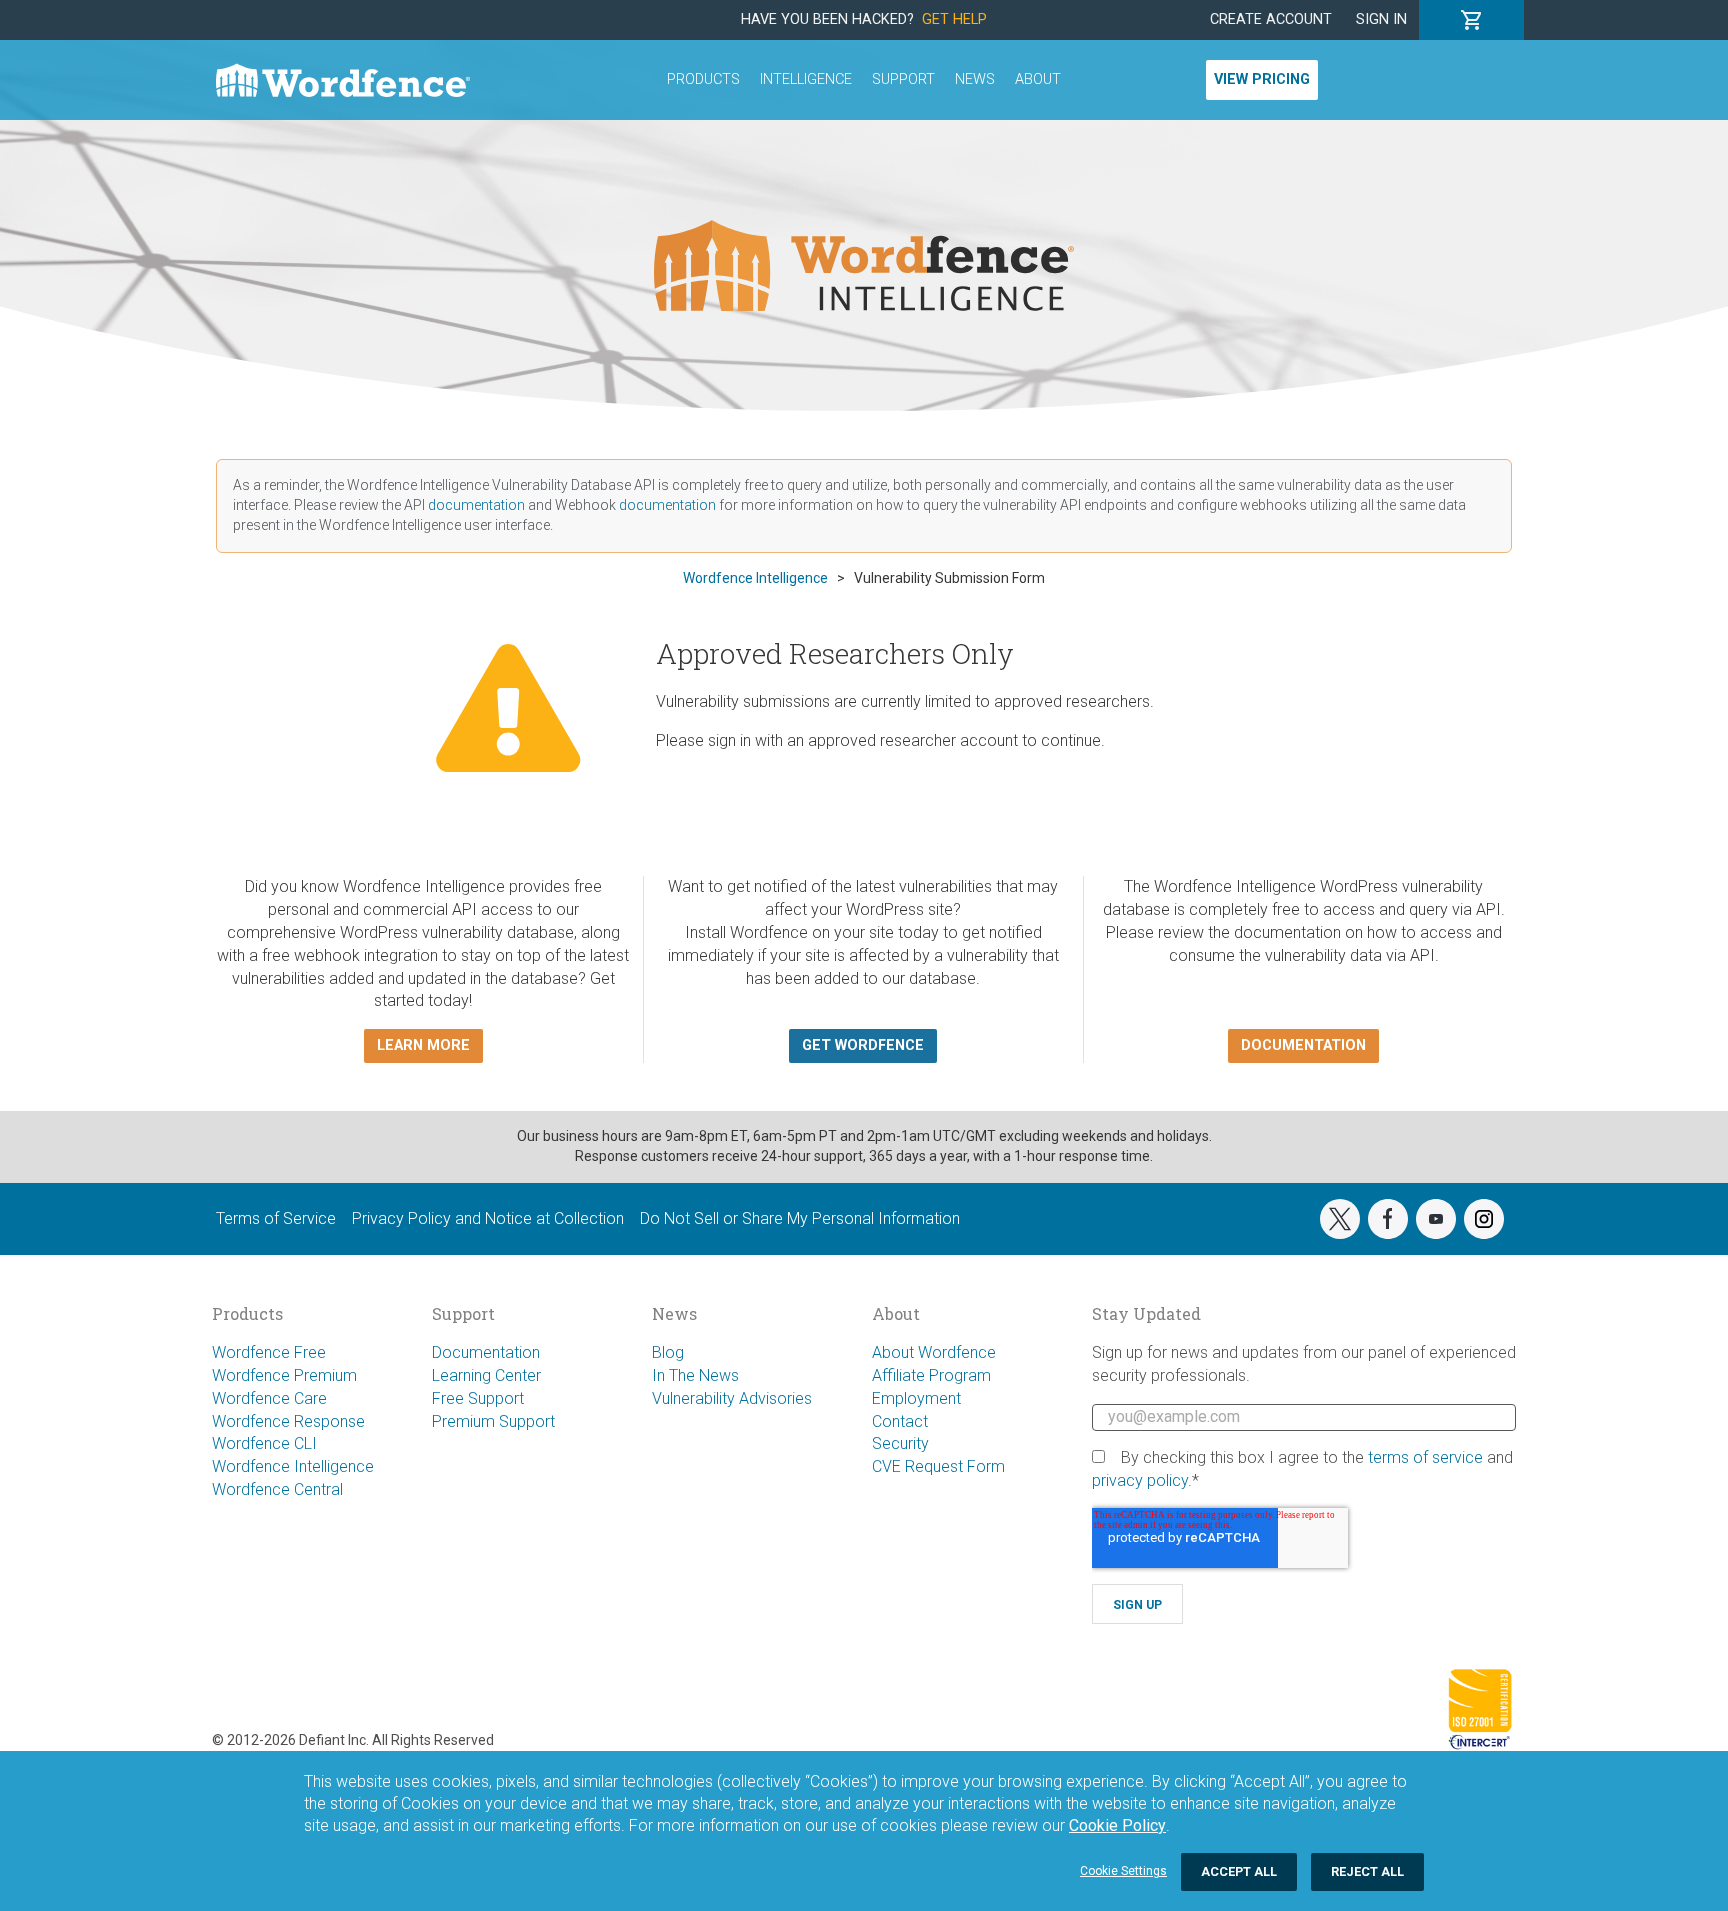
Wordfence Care (269, 1398)
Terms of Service (276, 1218)
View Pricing (1262, 79)
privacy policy (1140, 1480)
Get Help (954, 19)
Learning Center (486, 1375)
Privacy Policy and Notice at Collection (488, 1218)
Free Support (478, 1398)
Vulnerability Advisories (732, 1398)
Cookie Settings (1123, 1871)
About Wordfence (934, 1352)
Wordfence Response (288, 1421)
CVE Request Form (938, 1466)
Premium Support (493, 1421)
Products (703, 79)
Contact (900, 1421)
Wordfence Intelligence (293, 1466)
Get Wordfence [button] (863, 1045)
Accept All (1239, 1871)
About (1038, 79)
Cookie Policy (1117, 1825)
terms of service (1425, 1457)
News (975, 79)
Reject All (1367, 1871)
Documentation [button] (1303, 1045)
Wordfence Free (269, 1352)
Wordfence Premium (284, 1375)
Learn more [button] (423, 1045)
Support (903, 79)
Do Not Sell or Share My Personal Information (800, 1218)
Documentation (486, 1352)
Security (900, 1443)
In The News (695, 1375)
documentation (476, 505)
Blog (668, 1352)
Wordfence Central (277, 1489)
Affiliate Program (931, 1375)
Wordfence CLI (264, 1443)
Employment (916, 1398)
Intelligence (806, 79)
